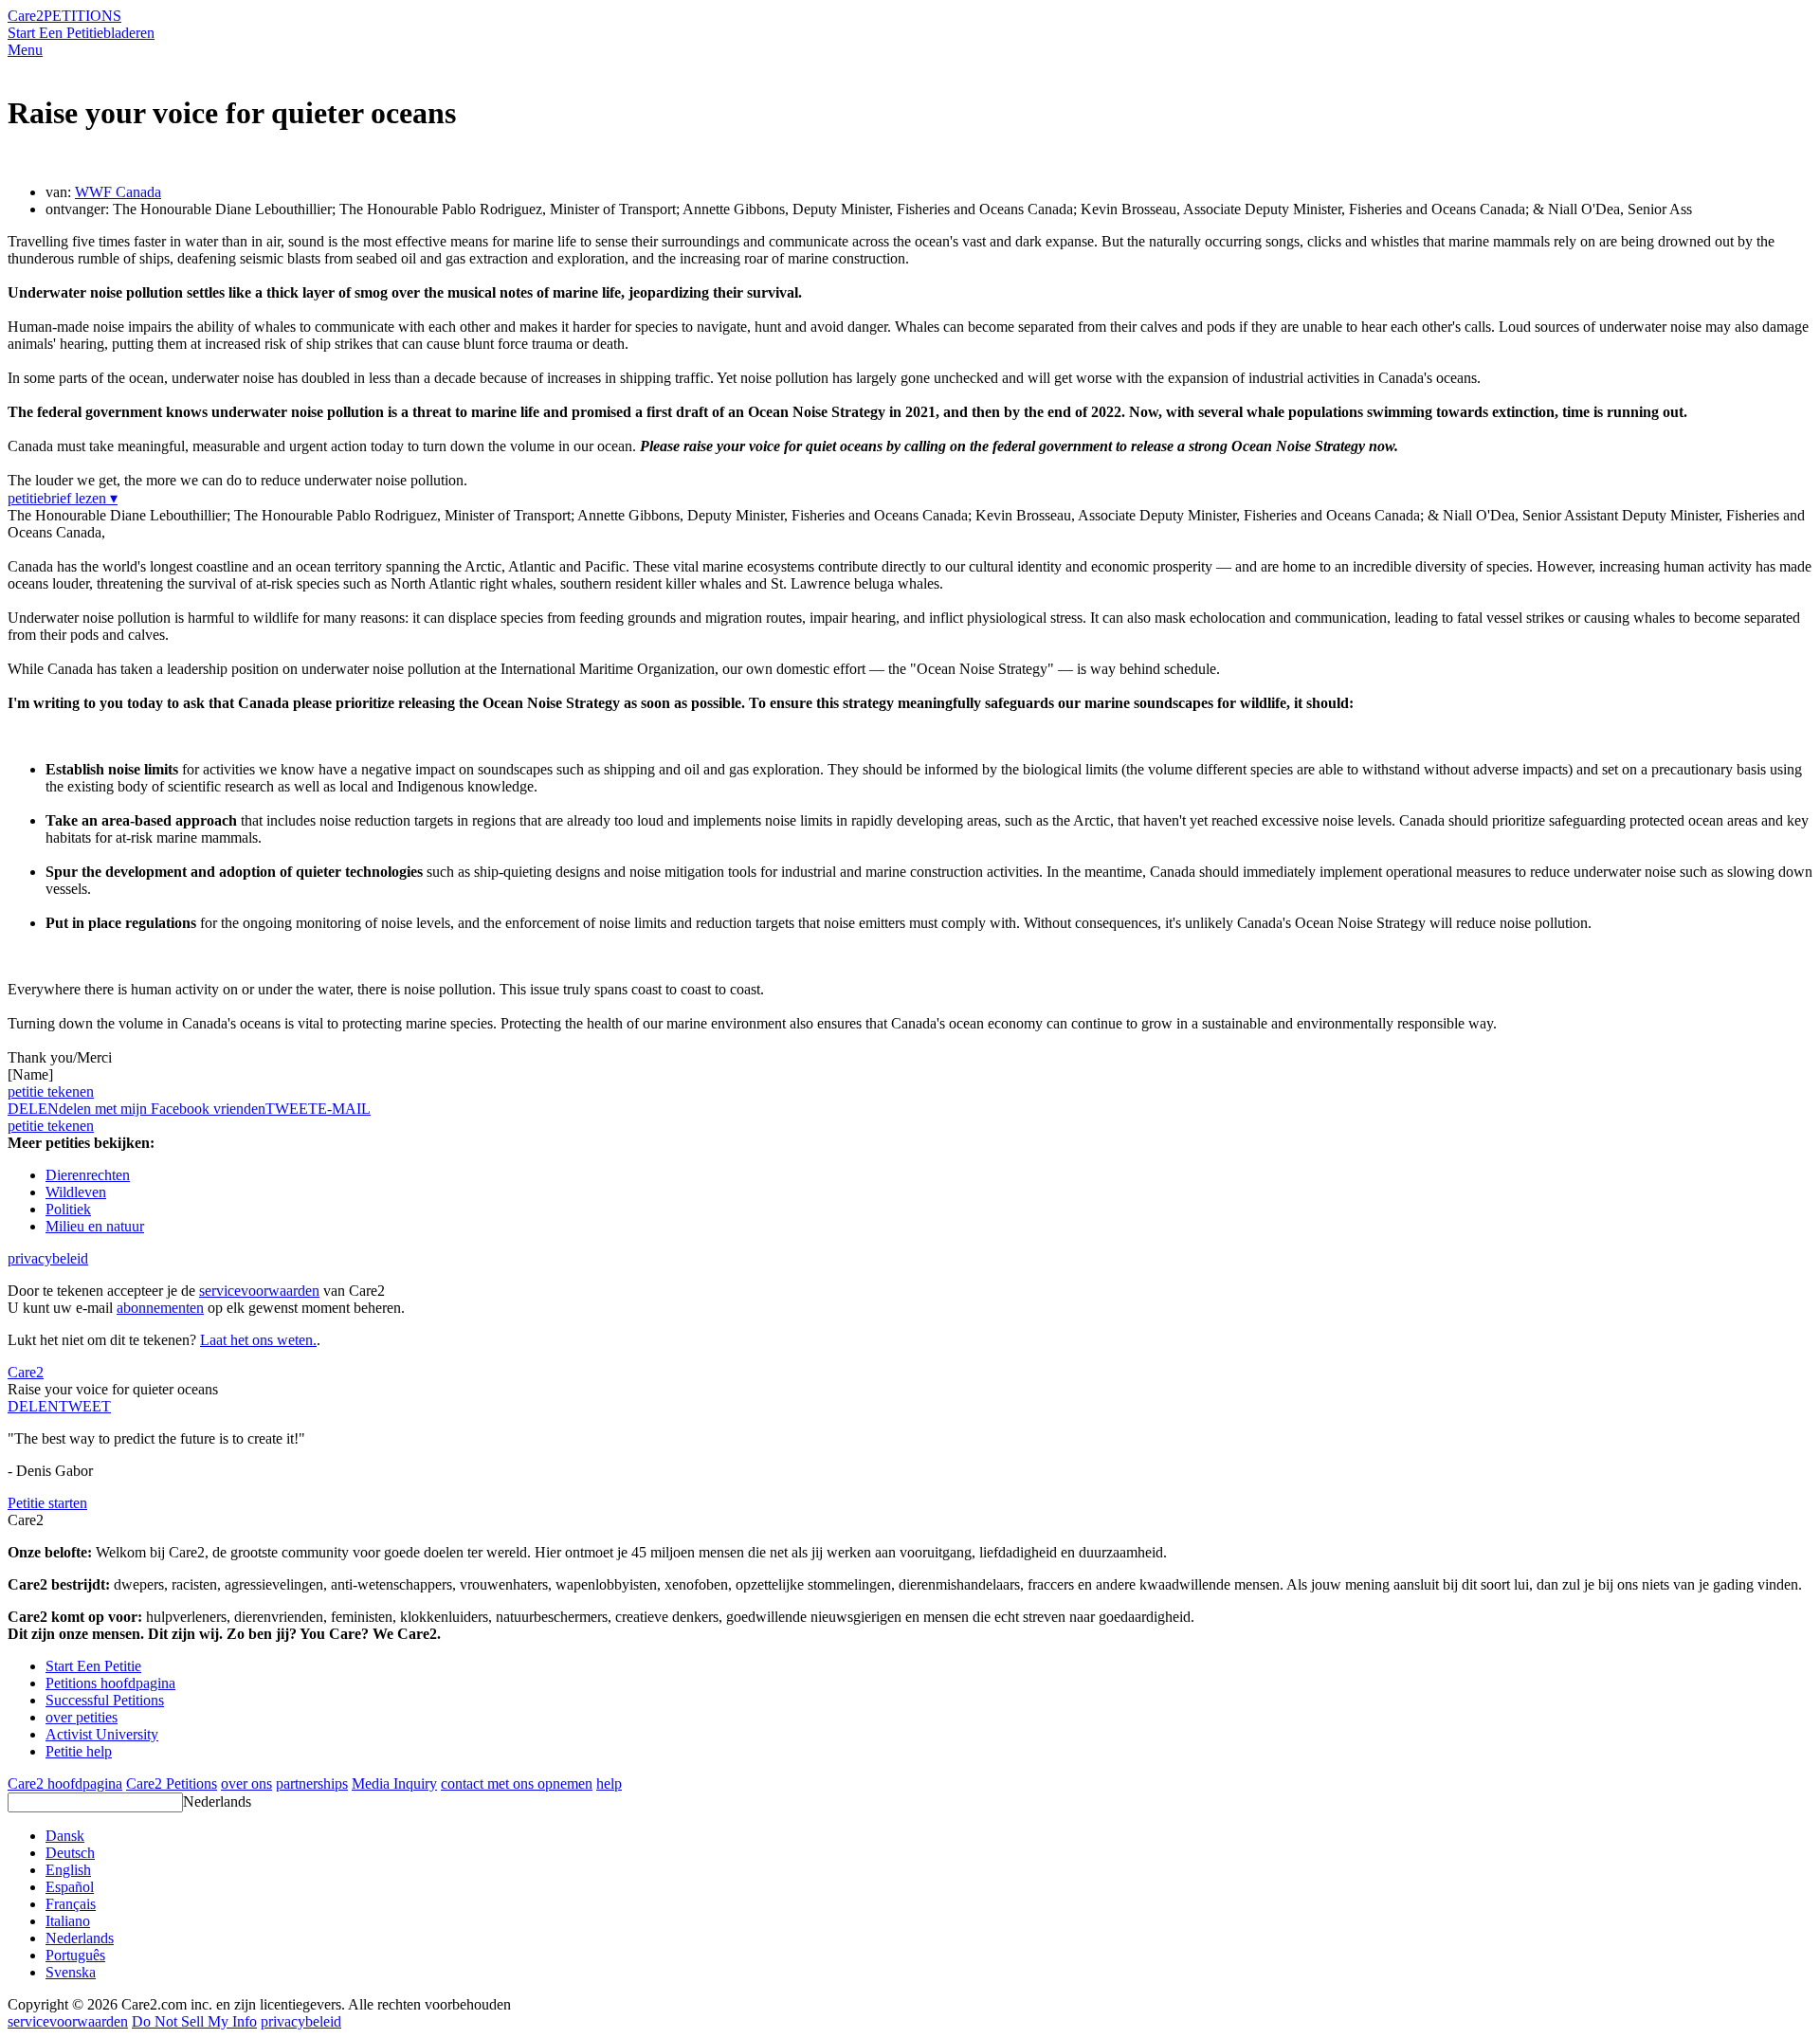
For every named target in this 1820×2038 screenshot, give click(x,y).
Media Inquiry (394, 1783)
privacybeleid (48, 1258)
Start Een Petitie (55, 33)
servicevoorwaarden (259, 1291)
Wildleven (76, 1192)
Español (70, 1887)
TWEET (291, 1109)
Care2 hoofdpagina (65, 1783)
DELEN (33, 1406)
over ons (246, 1783)
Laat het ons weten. (258, 1340)
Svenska (71, 1972)
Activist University (102, 1734)
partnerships (312, 1783)
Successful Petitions (105, 1700)
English (68, 1870)
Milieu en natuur (95, 1226)
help (609, 1783)
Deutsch (70, 1853)
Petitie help (79, 1751)
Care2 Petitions (172, 1783)
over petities (82, 1717)
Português (75, 1955)
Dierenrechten (88, 1175)
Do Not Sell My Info (194, 2021)
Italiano (68, 1921)
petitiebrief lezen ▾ (63, 498)
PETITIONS (82, 16)
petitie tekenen (51, 1092)
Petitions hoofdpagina (110, 1683)
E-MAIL (344, 1109)
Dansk (65, 1836)
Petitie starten (47, 1503)
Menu (25, 50)
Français (71, 1904)
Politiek (68, 1209)
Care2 (26, 16)
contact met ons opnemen (517, 1783)
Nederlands (217, 1801)
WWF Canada (118, 192)
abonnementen (160, 1308)
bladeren (129, 33)
